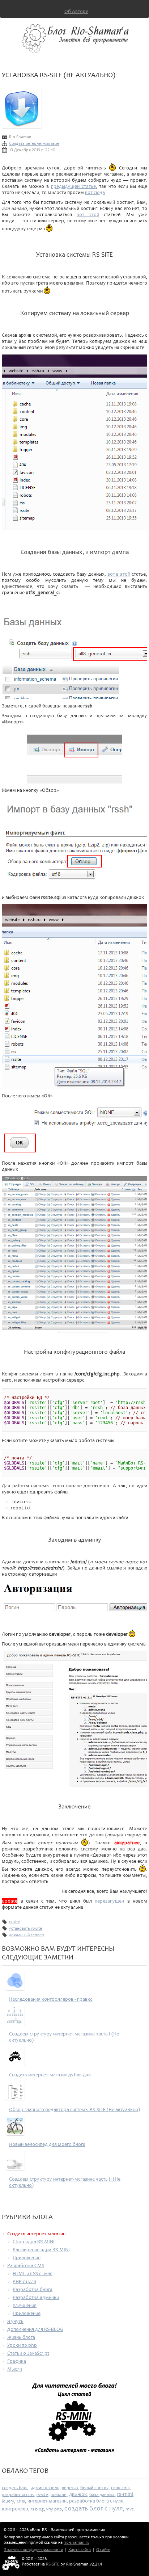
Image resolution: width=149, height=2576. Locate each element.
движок (78, 2494)
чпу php (54, 2509)
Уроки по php (22, 2345)
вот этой (88, 215)
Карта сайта (80, 2550)
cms (21, 2501)
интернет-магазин (47, 2501)
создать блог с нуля (94, 2508)
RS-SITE (53, 2564)
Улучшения (25, 2305)
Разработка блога (33, 2289)
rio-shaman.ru (76, 2543)
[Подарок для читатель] (74, 2421)
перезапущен (109, 1901)
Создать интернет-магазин (34, 144)
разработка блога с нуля (96, 2501)
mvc (130, 2509)
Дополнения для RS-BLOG (35, 2329)
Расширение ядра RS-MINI (41, 2250)
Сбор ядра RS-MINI (34, 2242)
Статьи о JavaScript (28, 2353)
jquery (8, 2501)
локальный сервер (27, 1935)
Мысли (15, 2369)
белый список (94, 2488)
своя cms (120, 2488)
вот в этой (119, 574)
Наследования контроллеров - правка (51, 1999)
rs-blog (37, 2509)
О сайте (103, 2550)
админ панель (45, 2488)
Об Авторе (76, 11)
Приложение (27, 2258)
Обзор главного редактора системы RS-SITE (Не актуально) (74, 2109)
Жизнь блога (21, 2337)
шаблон (59, 2495)
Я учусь (15, 2321)
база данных (102, 2495)
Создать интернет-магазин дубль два (50, 2075)
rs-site (14, 1922)
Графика (17, 2361)
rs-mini (125, 2494)
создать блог (15, 2488)
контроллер (15, 2509)
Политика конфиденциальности (33, 2550)
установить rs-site (25, 1928)
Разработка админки (36, 2297)
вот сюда (95, 192)
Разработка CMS (26, 2266)
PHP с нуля (24, 2281)
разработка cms (18, 2495)
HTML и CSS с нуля (33, 2274)
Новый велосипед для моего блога (47, 2144)
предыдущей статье (73, 186)
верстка (70, 2488)
